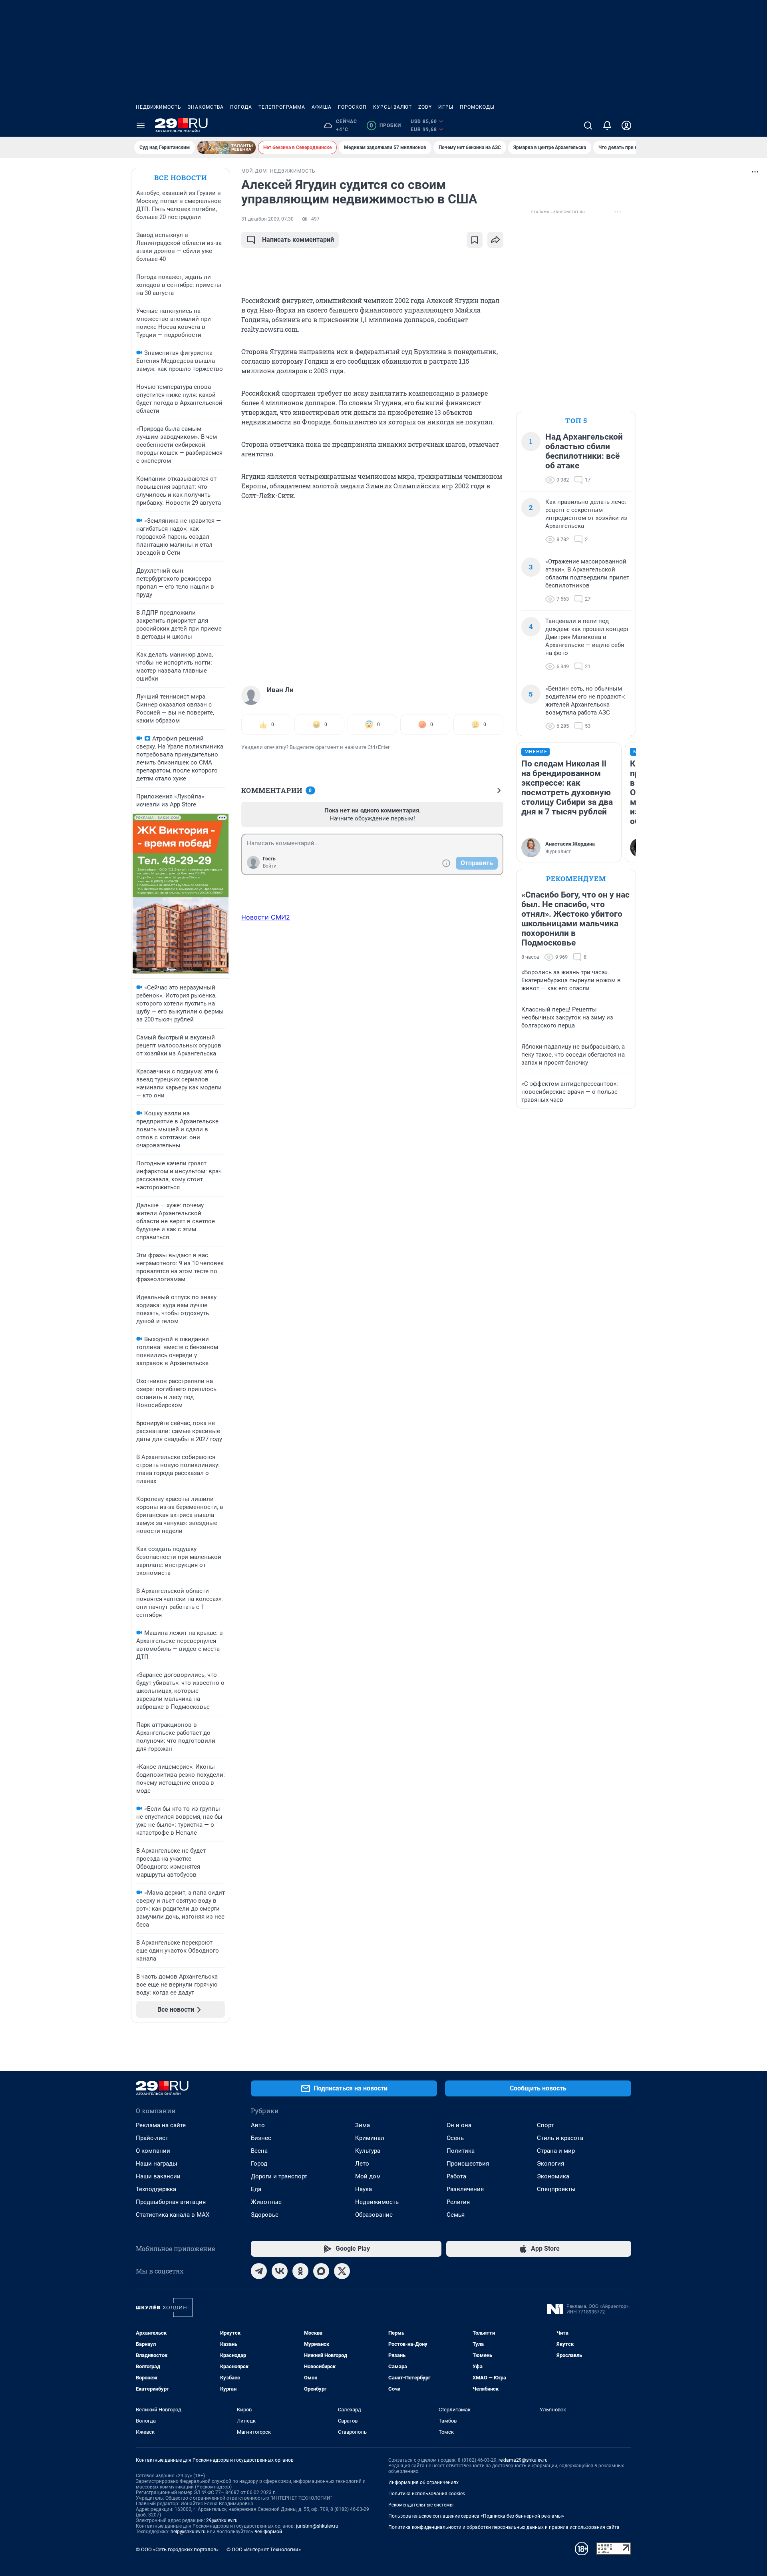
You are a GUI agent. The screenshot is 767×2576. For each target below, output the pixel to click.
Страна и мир (556, 2151)
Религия (458, 2202)
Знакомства (206, 107)
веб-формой (268, 2532)
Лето (362, 2164)
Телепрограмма (282, 107)
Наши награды (157, 2164)
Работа (456, 2176)
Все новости (181, 178)
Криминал (370, 2138)
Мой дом (368, 2176)
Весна (259, 2151)
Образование (374, 2215)
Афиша (322, 107)
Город (259, 2164)
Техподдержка (156, 2189)
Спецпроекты (556, 2189)
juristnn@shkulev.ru (317, 2526)
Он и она (459, 2125)
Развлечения (465, 2189)
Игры (446, 107)
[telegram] (259, 2271)
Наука (364, 2189)
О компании (153, 2151)
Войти (270, 866)
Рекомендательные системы (421, 2505)
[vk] (280, 2271)
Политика (461, 2151)
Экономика (553, 2176)
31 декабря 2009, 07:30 (267, 219)
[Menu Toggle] (141, 125)
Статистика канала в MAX (173, 2215)
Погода (241, 107)
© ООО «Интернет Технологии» (264, 2549)
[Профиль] (626, 125)
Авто (258, 2125)
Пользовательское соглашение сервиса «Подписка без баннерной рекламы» (476, 2516)
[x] (342, 2271)
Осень (455, 2138)
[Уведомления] (607, 125)
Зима (363, 2125)
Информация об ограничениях (423, 2482)
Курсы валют (392, 107)
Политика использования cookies (427, 2494)
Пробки (385, 125)
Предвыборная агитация (171, 2202)
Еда (256, 2189)
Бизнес (261, 2138)
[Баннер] (227, 147)
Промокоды (477, 107)
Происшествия (468, 2164)
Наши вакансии (158, 2176)
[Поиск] (588, 125)
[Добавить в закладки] (475, 240)
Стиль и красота (560, 2138)
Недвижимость (159, 107)
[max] (321, 2271)
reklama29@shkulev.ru (523, 2460)
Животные (266, 2202)
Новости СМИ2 (266, 917)
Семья (456, 2215)
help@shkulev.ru (188, 2532)
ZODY (425, 107)
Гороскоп (352, 107)
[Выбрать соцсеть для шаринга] (495, 240)
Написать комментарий (298, 240)
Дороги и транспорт (279, 2176)
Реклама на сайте (161, 2125)
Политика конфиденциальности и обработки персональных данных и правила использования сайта (504, 2527)
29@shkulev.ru (222, 2520)
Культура (368, 2151)
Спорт (545, 2125)
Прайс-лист (152, 2138)
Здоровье (265, 2215)
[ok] (300, 2271)
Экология (550, 2164)
